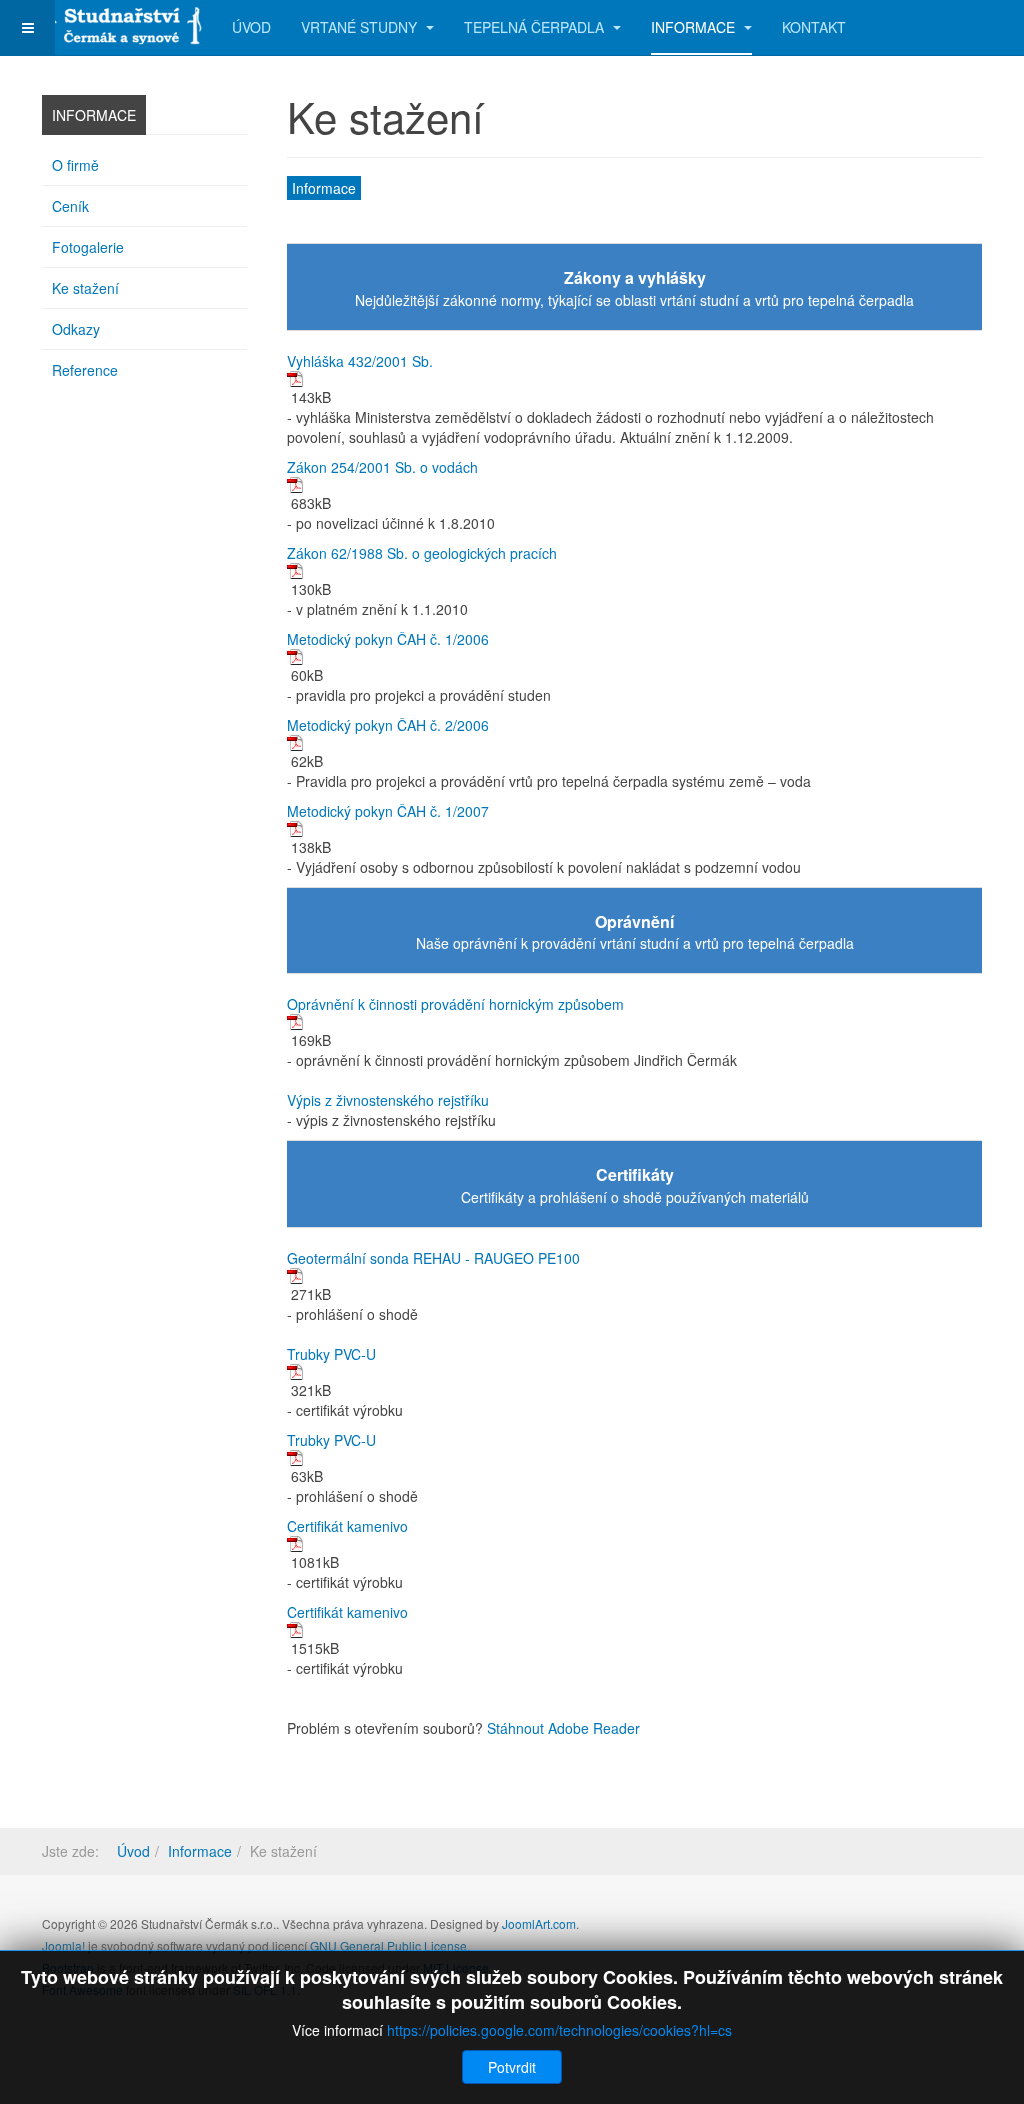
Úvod (251, 27)
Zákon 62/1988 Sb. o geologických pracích (422, 553)
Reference (85, 370)
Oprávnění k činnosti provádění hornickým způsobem (455, 1004)
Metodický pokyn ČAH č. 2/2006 (388, 725)
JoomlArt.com (539, 1923)
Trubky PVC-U (331, 1354)
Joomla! (63, 1945)
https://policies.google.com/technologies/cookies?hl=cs (559, 2030)
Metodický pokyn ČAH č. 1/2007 (388, 811)
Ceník (70, 206)
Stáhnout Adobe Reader (563, 1728)
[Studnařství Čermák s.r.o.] (122, 22)
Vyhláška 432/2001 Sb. (360, 361)
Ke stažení (85, 288)
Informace (695, 27)
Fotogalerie (88, 247)
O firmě (75, 165)
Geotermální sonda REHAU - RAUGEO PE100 (433, 1258)
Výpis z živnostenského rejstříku (388, 1100)
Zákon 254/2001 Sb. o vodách (382, 467)
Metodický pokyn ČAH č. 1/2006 (388, 639)
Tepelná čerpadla (536, 27)
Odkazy (76, 329)
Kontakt (814, 27)
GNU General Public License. (390, 1945)
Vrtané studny (361, 27)
